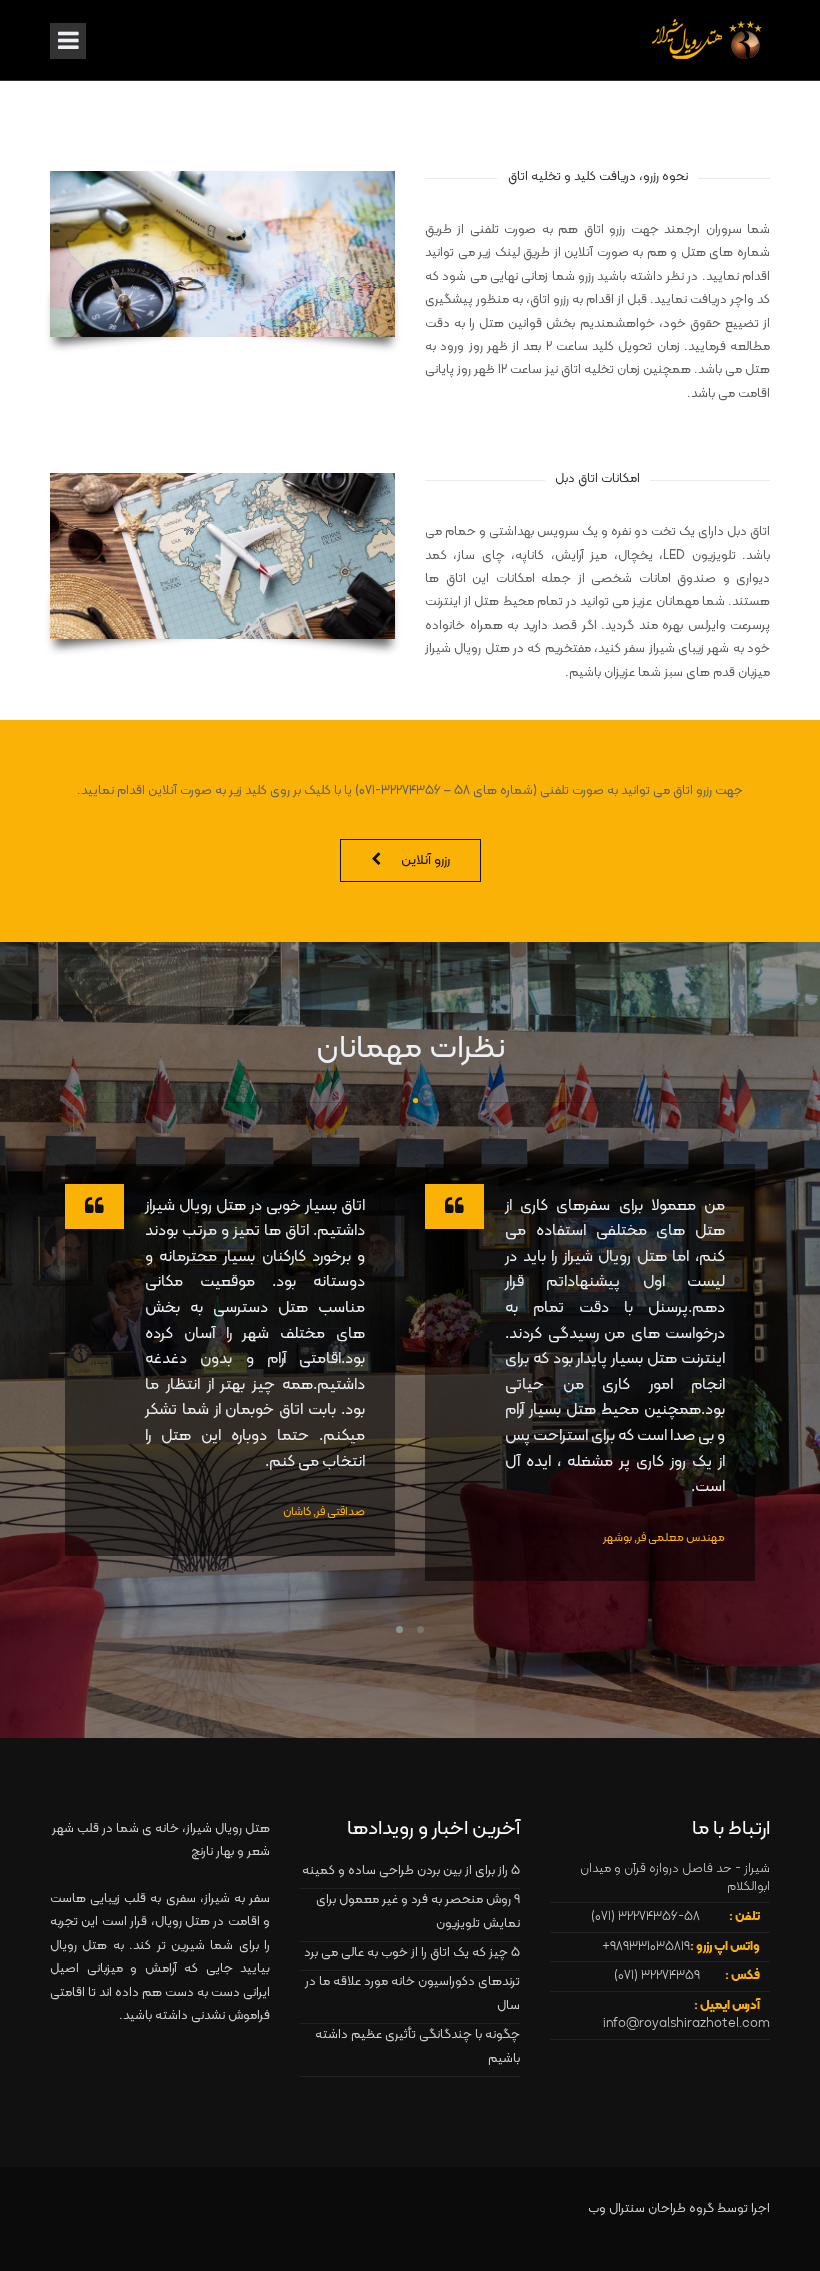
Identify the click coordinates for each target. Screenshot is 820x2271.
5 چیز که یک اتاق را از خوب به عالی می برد (412, 1953)
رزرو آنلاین (425, 860)
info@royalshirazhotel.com (686, 2024)
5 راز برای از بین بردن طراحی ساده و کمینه (411, 1871)
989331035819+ (646, 1947)
